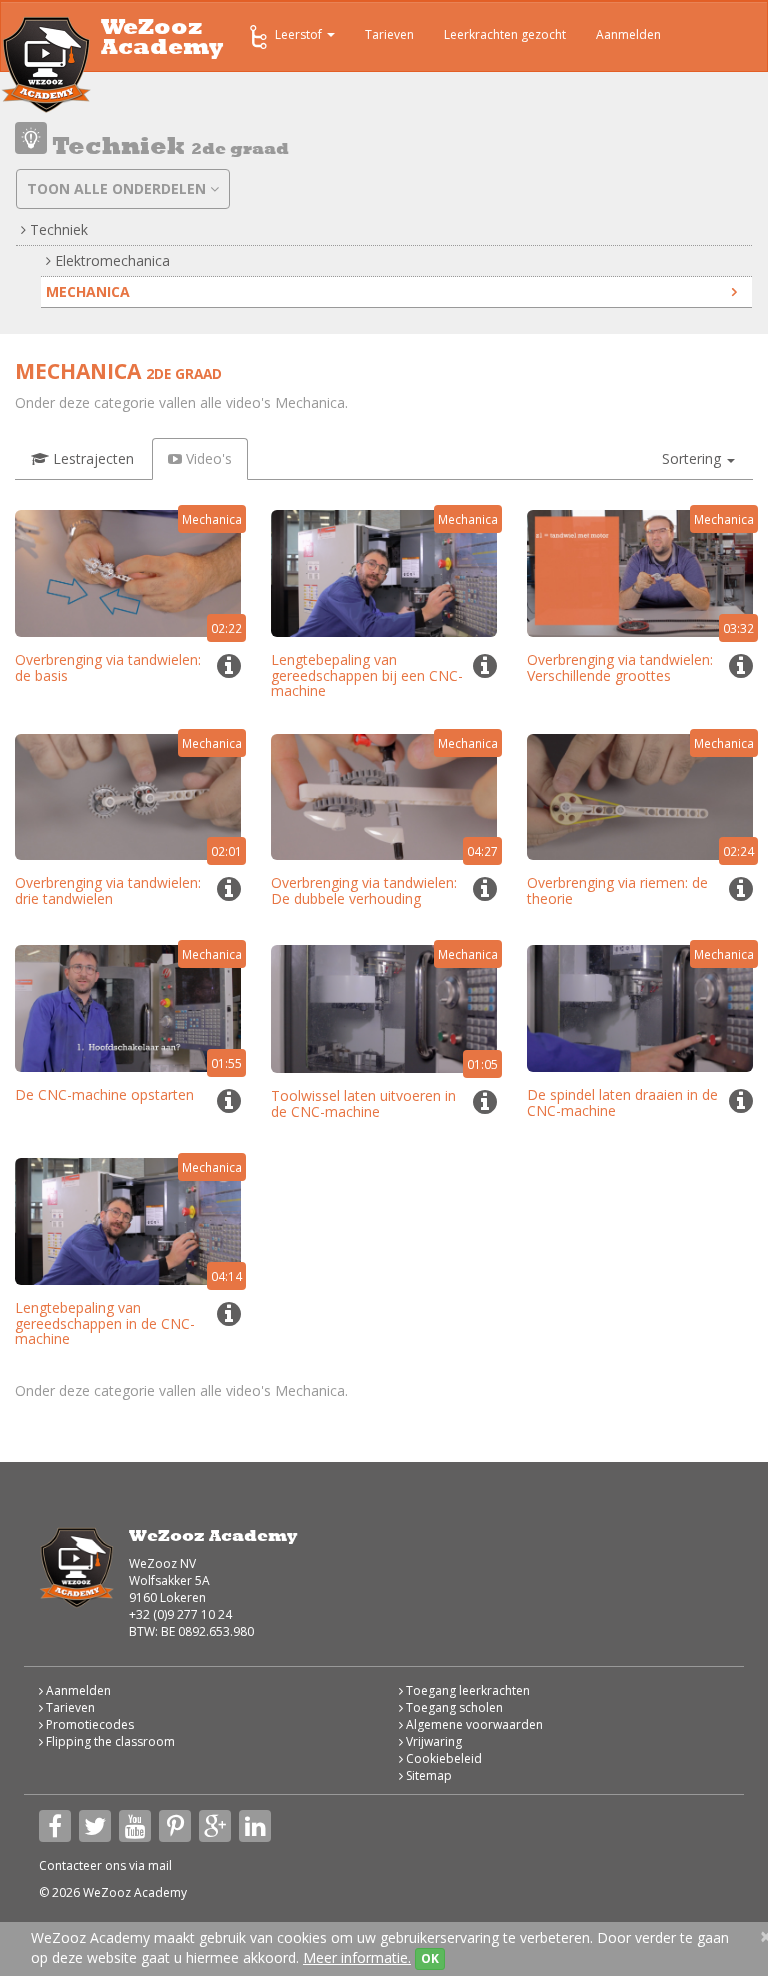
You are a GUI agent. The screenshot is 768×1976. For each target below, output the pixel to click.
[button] (698, 459)
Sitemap (427, 1775)
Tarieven (389, 34)
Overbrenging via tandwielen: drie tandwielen (108, 890)
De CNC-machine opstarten (104, 1094)
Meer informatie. (357, 1957)
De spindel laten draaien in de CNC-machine (622, 1102)
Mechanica (88, 291)
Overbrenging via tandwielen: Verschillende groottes (620, 667)
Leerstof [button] (300, 34)
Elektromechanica (110, 260)
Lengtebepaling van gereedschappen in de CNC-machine (105, 1323)
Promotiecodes (88, 1724)
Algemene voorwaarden (473, 1724)
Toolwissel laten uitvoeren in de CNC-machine (363, 1103)
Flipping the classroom (109, 1741)
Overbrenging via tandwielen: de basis (108, 667)
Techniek (57, 229)
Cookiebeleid (442, 1758)
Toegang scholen (453, 1707)
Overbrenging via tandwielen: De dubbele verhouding (364, 890)
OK (430, 1958)
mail (160, 1865)
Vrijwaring (432, 1741)
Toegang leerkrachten (466, 1690)
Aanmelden (628, 34)
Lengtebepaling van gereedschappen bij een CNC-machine (367, 675)
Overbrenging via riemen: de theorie (617, 890)
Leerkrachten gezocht (505, 34)
